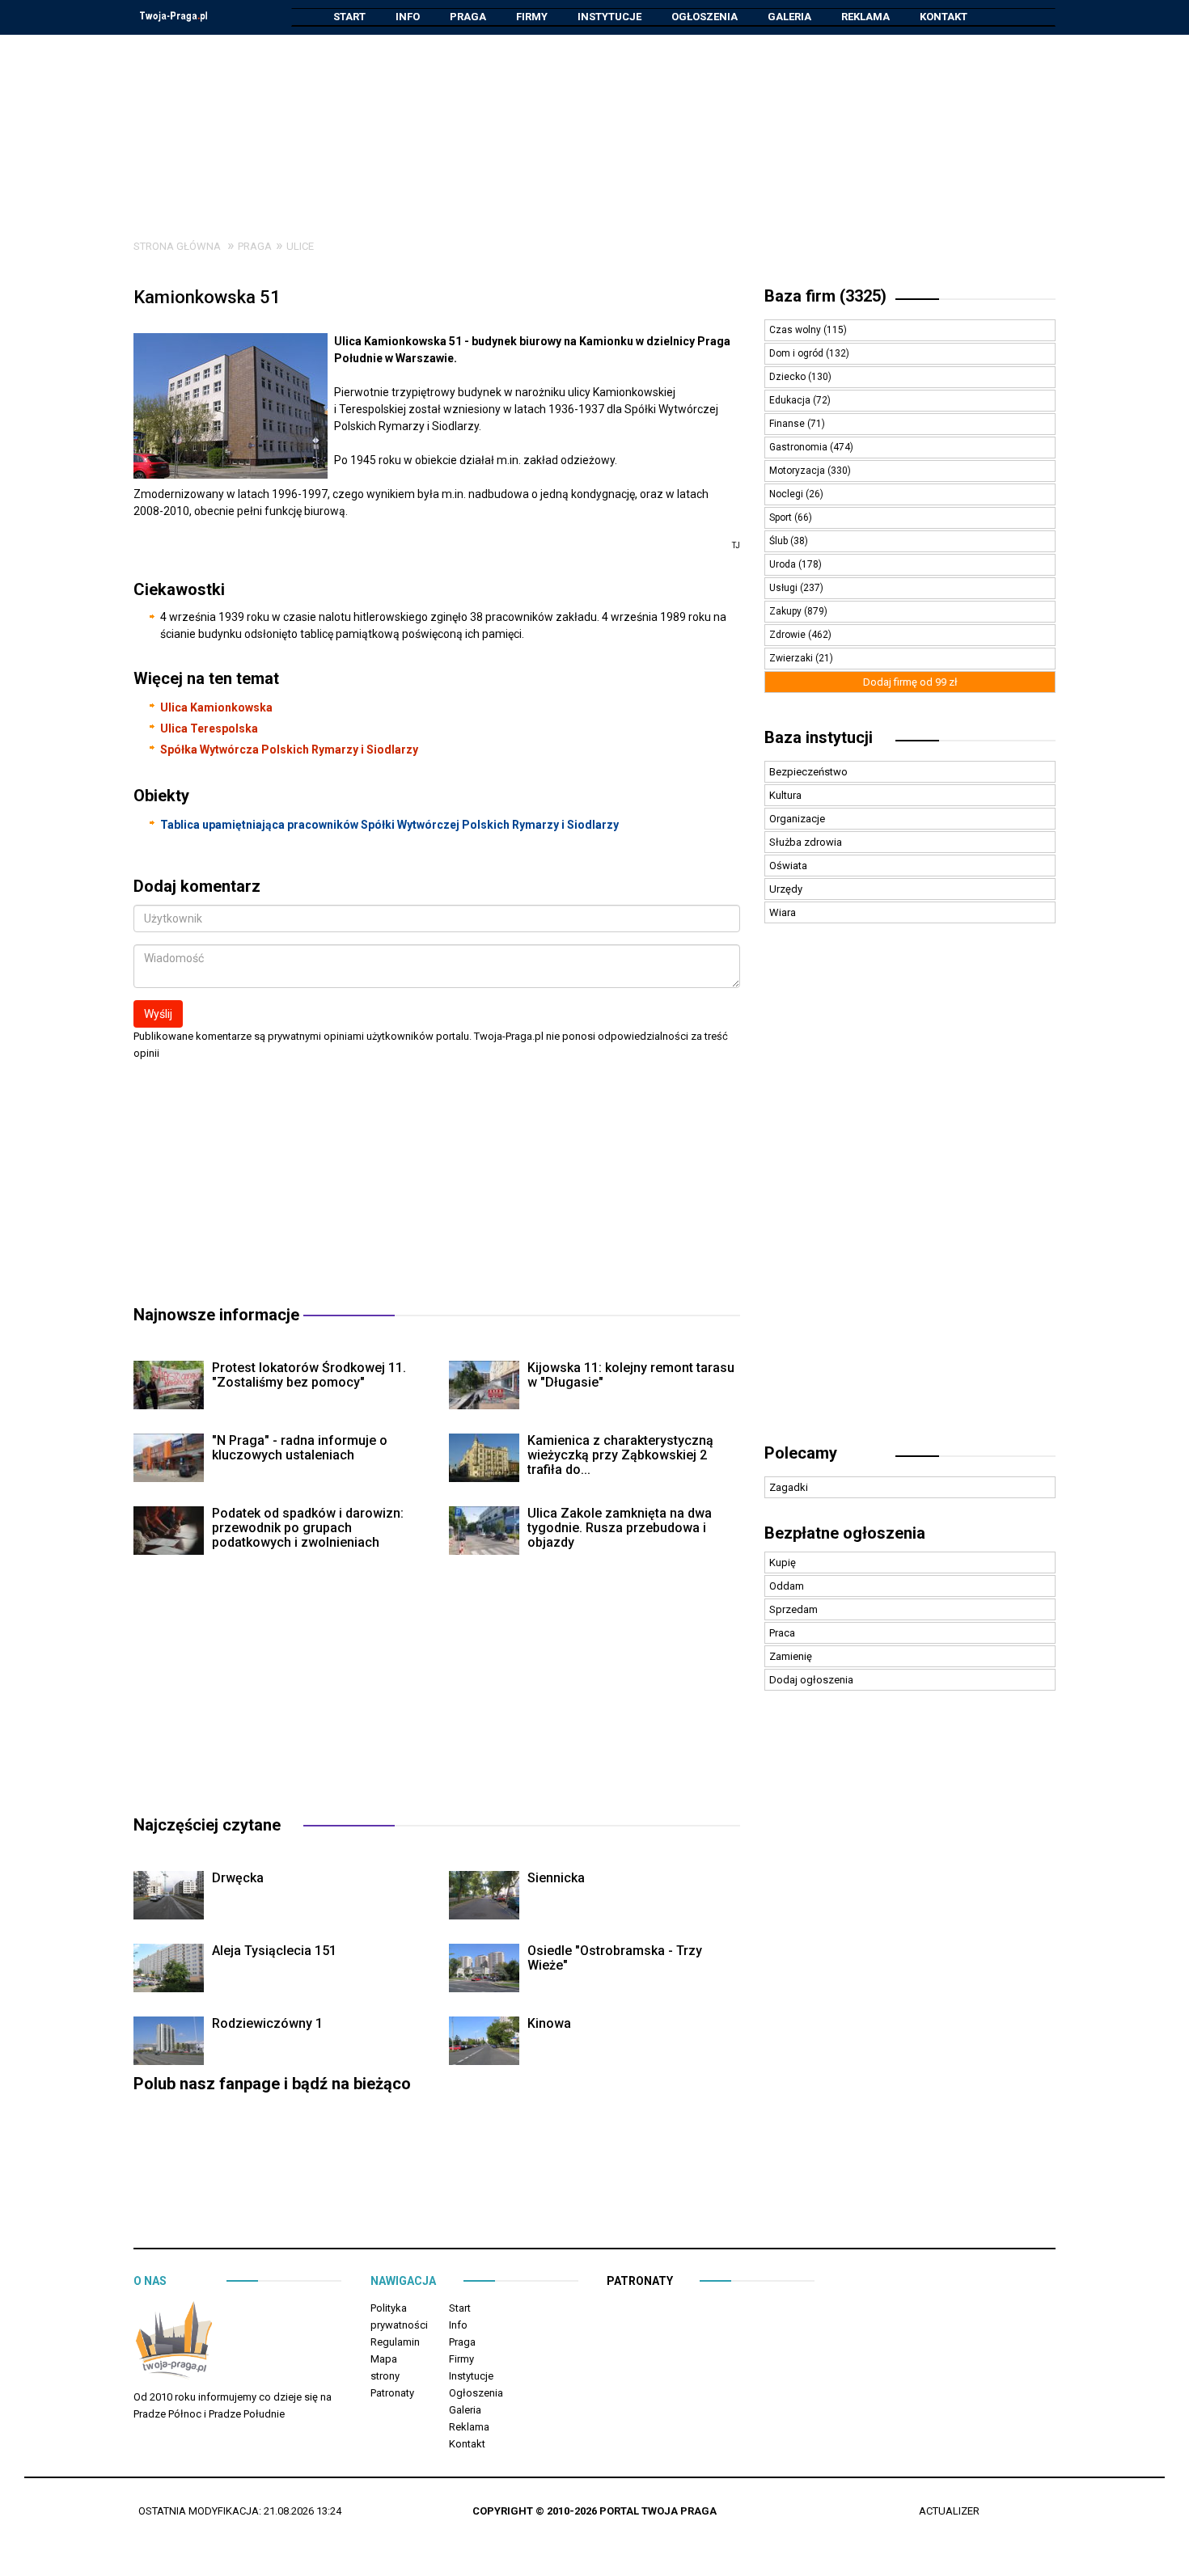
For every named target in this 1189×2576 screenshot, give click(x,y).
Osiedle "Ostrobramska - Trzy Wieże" (615, 1958)
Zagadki (789, 1487)
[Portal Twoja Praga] (174, 2343)
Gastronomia (800, 447)
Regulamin (395, 2342)
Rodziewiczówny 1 (267, 2023)
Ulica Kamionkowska (216, 707)
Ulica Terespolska (209, 728)
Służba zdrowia (806, 842)
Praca (782, 1633)
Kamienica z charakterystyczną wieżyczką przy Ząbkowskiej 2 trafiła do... (620, 1455)
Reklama (865, 17)
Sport (782, 517)
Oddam (787, 1586)
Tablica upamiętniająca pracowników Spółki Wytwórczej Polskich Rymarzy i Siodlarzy (389, 825)
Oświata (788, 866)
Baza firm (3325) (825, 296)
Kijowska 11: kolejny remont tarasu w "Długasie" (631, 1375)
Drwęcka (238, 1878)
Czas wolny (796, 330)
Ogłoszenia (705, 17)
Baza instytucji (819, 737)
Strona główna (177, 246)
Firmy (532, 17)
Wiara (783, 912)
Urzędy (786, 889)
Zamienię (791, 1656)
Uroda (784, 564)
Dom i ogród (798, 353)
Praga (468, 17)
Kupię (783, 1562)
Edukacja (791, 400)
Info (408, 17)
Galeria (789, 17)
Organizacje (797, 819)
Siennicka (556, 1878)
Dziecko (789, 377)
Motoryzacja (798, 471)
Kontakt (944, 17)
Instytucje (609, 17)
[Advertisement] (594, 125)
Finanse (788, 424)
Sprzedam (793, 1609)
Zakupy (787, 611)
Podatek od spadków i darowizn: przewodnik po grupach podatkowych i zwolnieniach (308, 1528)
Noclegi (787, 494)
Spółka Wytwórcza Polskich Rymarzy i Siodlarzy (289, 750)
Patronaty (392, 2393)
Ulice (300, 246)
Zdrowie (789, 635)
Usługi (785, 588)
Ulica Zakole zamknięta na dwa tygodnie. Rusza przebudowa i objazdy (620, 1528)
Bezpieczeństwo (808, 772)
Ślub (780, 541)
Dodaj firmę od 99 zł (910, 682)
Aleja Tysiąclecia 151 (274, 1951)
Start (349, 17)
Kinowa (549, 2023)
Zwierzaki (792, 658)
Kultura (785, 795)
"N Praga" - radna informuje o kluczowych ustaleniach (300, 1448)
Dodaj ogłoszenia (811, 1680)
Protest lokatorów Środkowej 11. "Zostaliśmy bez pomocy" (309, 1375)
